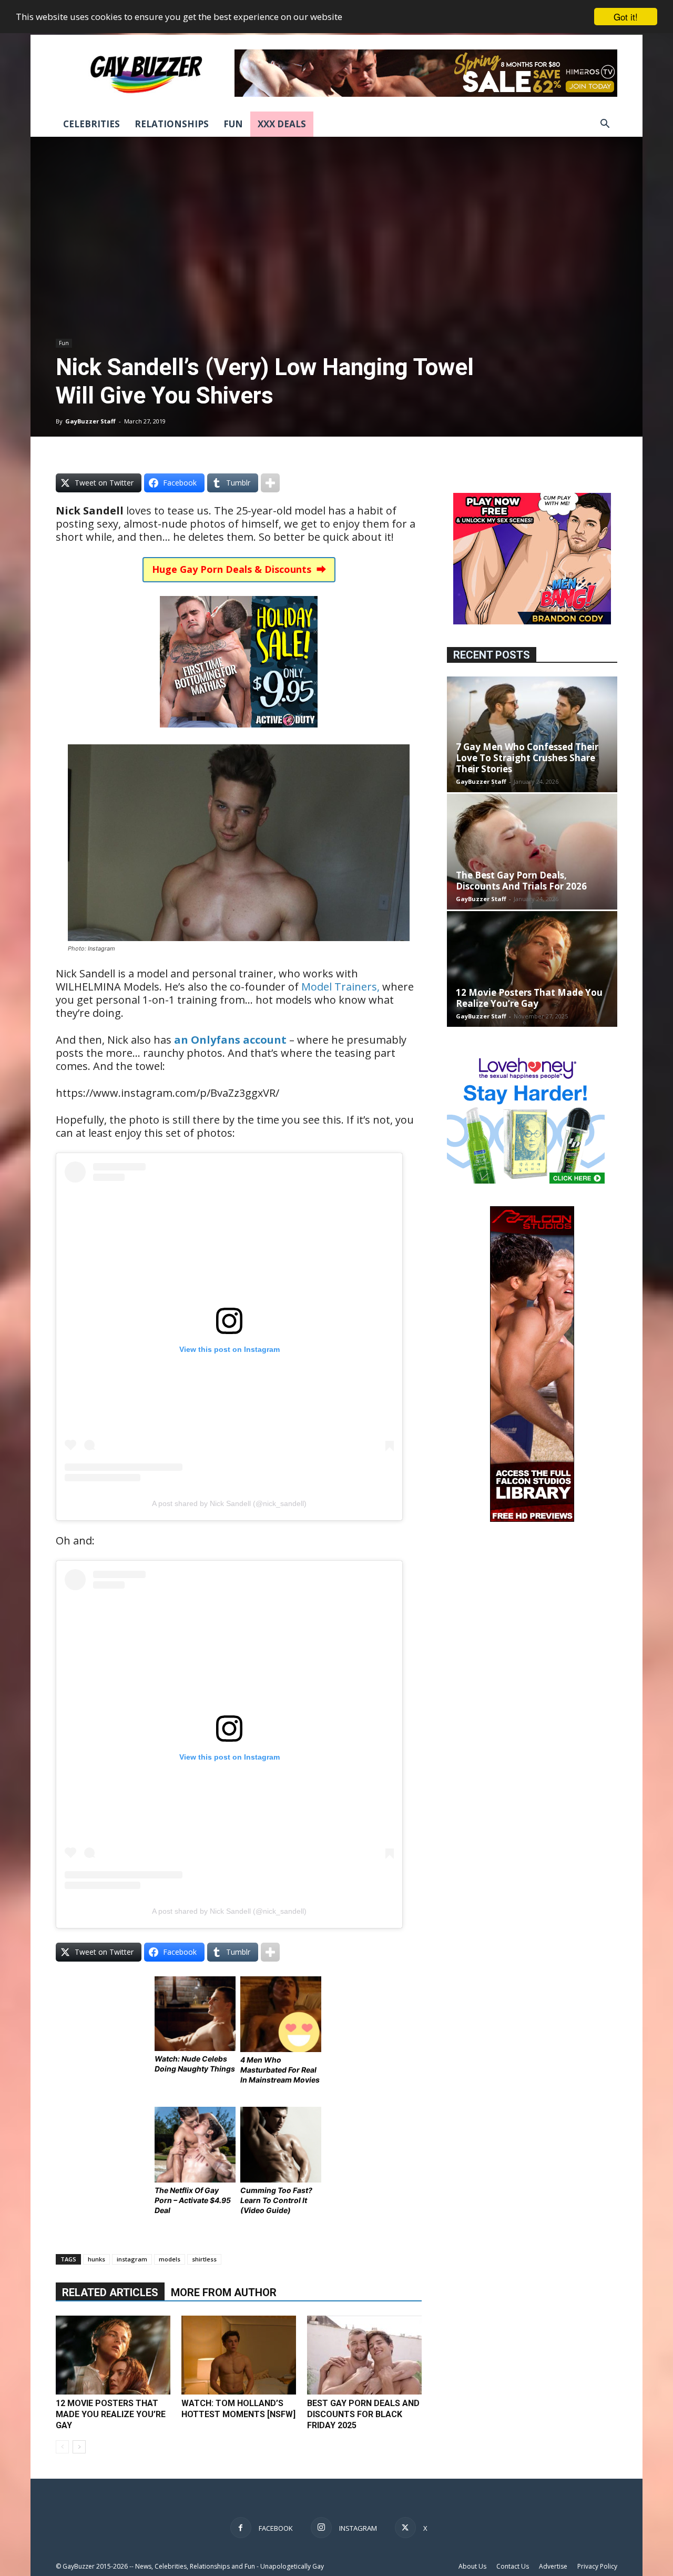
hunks (96, 2259)
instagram (132, 2259)
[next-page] (79, 2447)
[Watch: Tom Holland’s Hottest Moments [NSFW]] (239, 2355)
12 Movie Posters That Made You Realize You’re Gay (111, 2414)
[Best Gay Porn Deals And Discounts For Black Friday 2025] (364, 2355)
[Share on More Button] (270, 483)
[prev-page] (62, 2447)
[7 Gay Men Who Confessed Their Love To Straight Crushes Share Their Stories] (532, 734)
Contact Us (513, 2566)
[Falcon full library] (532, 1519)
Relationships (172, 124)
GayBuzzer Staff (90, 421)
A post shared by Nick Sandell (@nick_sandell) (229, 1503)
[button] (605, 125)
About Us (472, 2566)
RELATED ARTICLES (110, 2292)
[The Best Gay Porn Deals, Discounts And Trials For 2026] (532, 852)
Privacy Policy (597, 2566)
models (170, 2259)
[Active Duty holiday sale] (239, 735)
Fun (233, 124)
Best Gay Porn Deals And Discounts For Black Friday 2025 (363, 2414)
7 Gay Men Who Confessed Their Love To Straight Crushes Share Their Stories (527, 758)
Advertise (553, 2566)
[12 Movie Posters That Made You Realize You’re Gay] (113, 2355)
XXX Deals (282, 124)
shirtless (204, 2259)
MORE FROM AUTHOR (224, 2292)
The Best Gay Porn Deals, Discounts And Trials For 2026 (521, 881)
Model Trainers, (340, 987)
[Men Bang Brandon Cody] (532, 622)
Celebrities (91, 124)
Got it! (626, 17)
